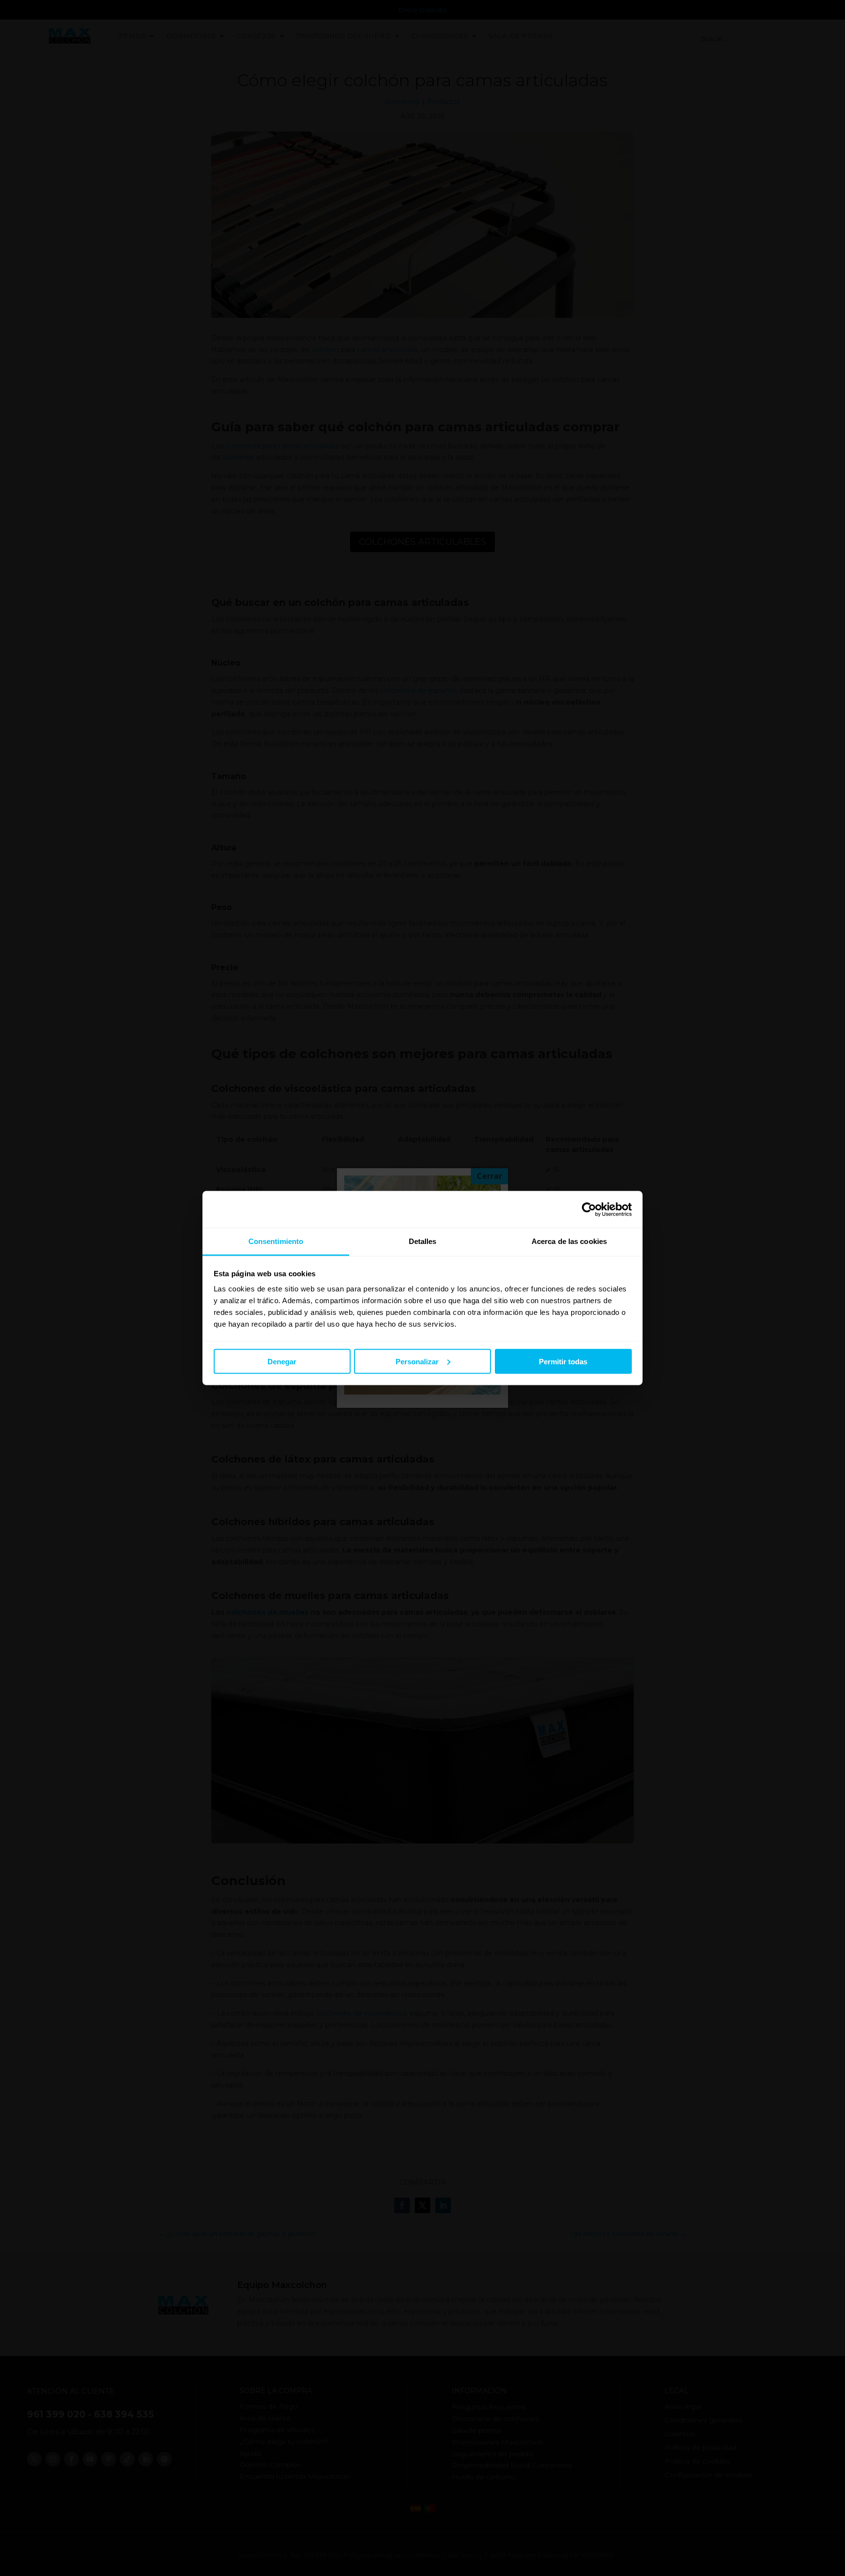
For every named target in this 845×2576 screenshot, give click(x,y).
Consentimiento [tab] (276, 1241)
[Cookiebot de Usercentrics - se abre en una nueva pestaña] (589, 1209)
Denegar (282, 1361)
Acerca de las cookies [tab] (569, 1241)
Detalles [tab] (423, 1241)
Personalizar (417, 1361)
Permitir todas (563, 1361)
